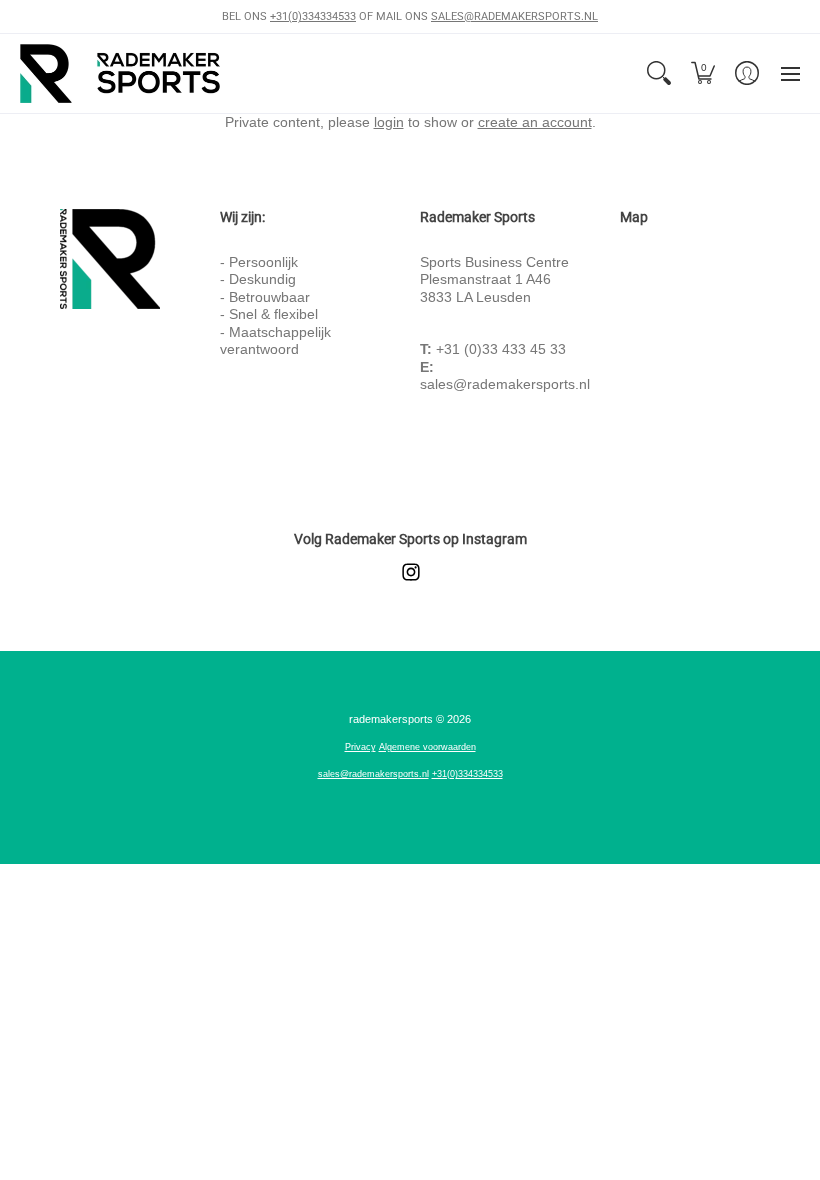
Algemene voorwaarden (427, 747)
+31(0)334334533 (313, 16)
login (389, 122)
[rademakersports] (120, 73)
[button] (703, 73)
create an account (535, 122)
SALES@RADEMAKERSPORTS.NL (514, 16)
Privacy (360, 747)
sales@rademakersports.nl (505, 384)
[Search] (659, 73)
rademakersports (391, 719)
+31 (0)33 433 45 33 (501, 349)
